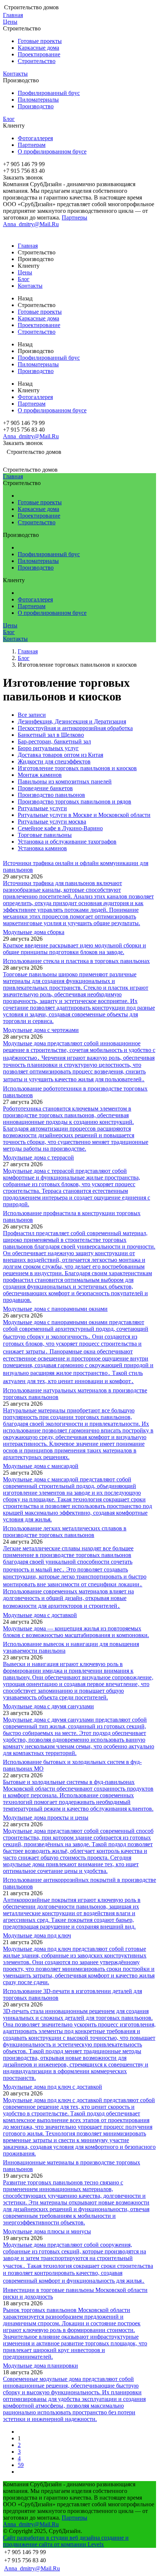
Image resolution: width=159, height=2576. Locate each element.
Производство (36, 106)
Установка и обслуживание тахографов (67, 842)
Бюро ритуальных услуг (48, 748)
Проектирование (39, 54)
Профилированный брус (49, 93)
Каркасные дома (38, 48)
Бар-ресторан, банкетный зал (54, 741)
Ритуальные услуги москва (52, 822)
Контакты (15, 74)
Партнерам (32, 145)
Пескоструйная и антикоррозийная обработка (75, 728)
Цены (10, 22)
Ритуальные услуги (42, 808)
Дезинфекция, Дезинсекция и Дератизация (72, 721)
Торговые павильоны (45, 835)
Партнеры (75, 217)
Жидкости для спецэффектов (54, 761)
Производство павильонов (51, 795)
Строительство (37, 61)
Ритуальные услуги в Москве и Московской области (84, 815)
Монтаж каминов (40, 775)
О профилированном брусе (52, 151)
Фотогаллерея (35, 138)
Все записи (32, 715)
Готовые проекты (40, 41)
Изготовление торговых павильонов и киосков (77, 768)
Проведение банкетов (45, 788)
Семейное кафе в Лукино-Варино (60, 828)
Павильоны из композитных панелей (65, 781)
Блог (9, 119)
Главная (13, 15)
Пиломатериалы (38, 100)
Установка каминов (42, 848)
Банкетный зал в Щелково (51, 735)
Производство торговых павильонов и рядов (75, 802)
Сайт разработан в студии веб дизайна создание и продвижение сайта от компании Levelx (66, 2541)
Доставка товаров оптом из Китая (60, 755)
